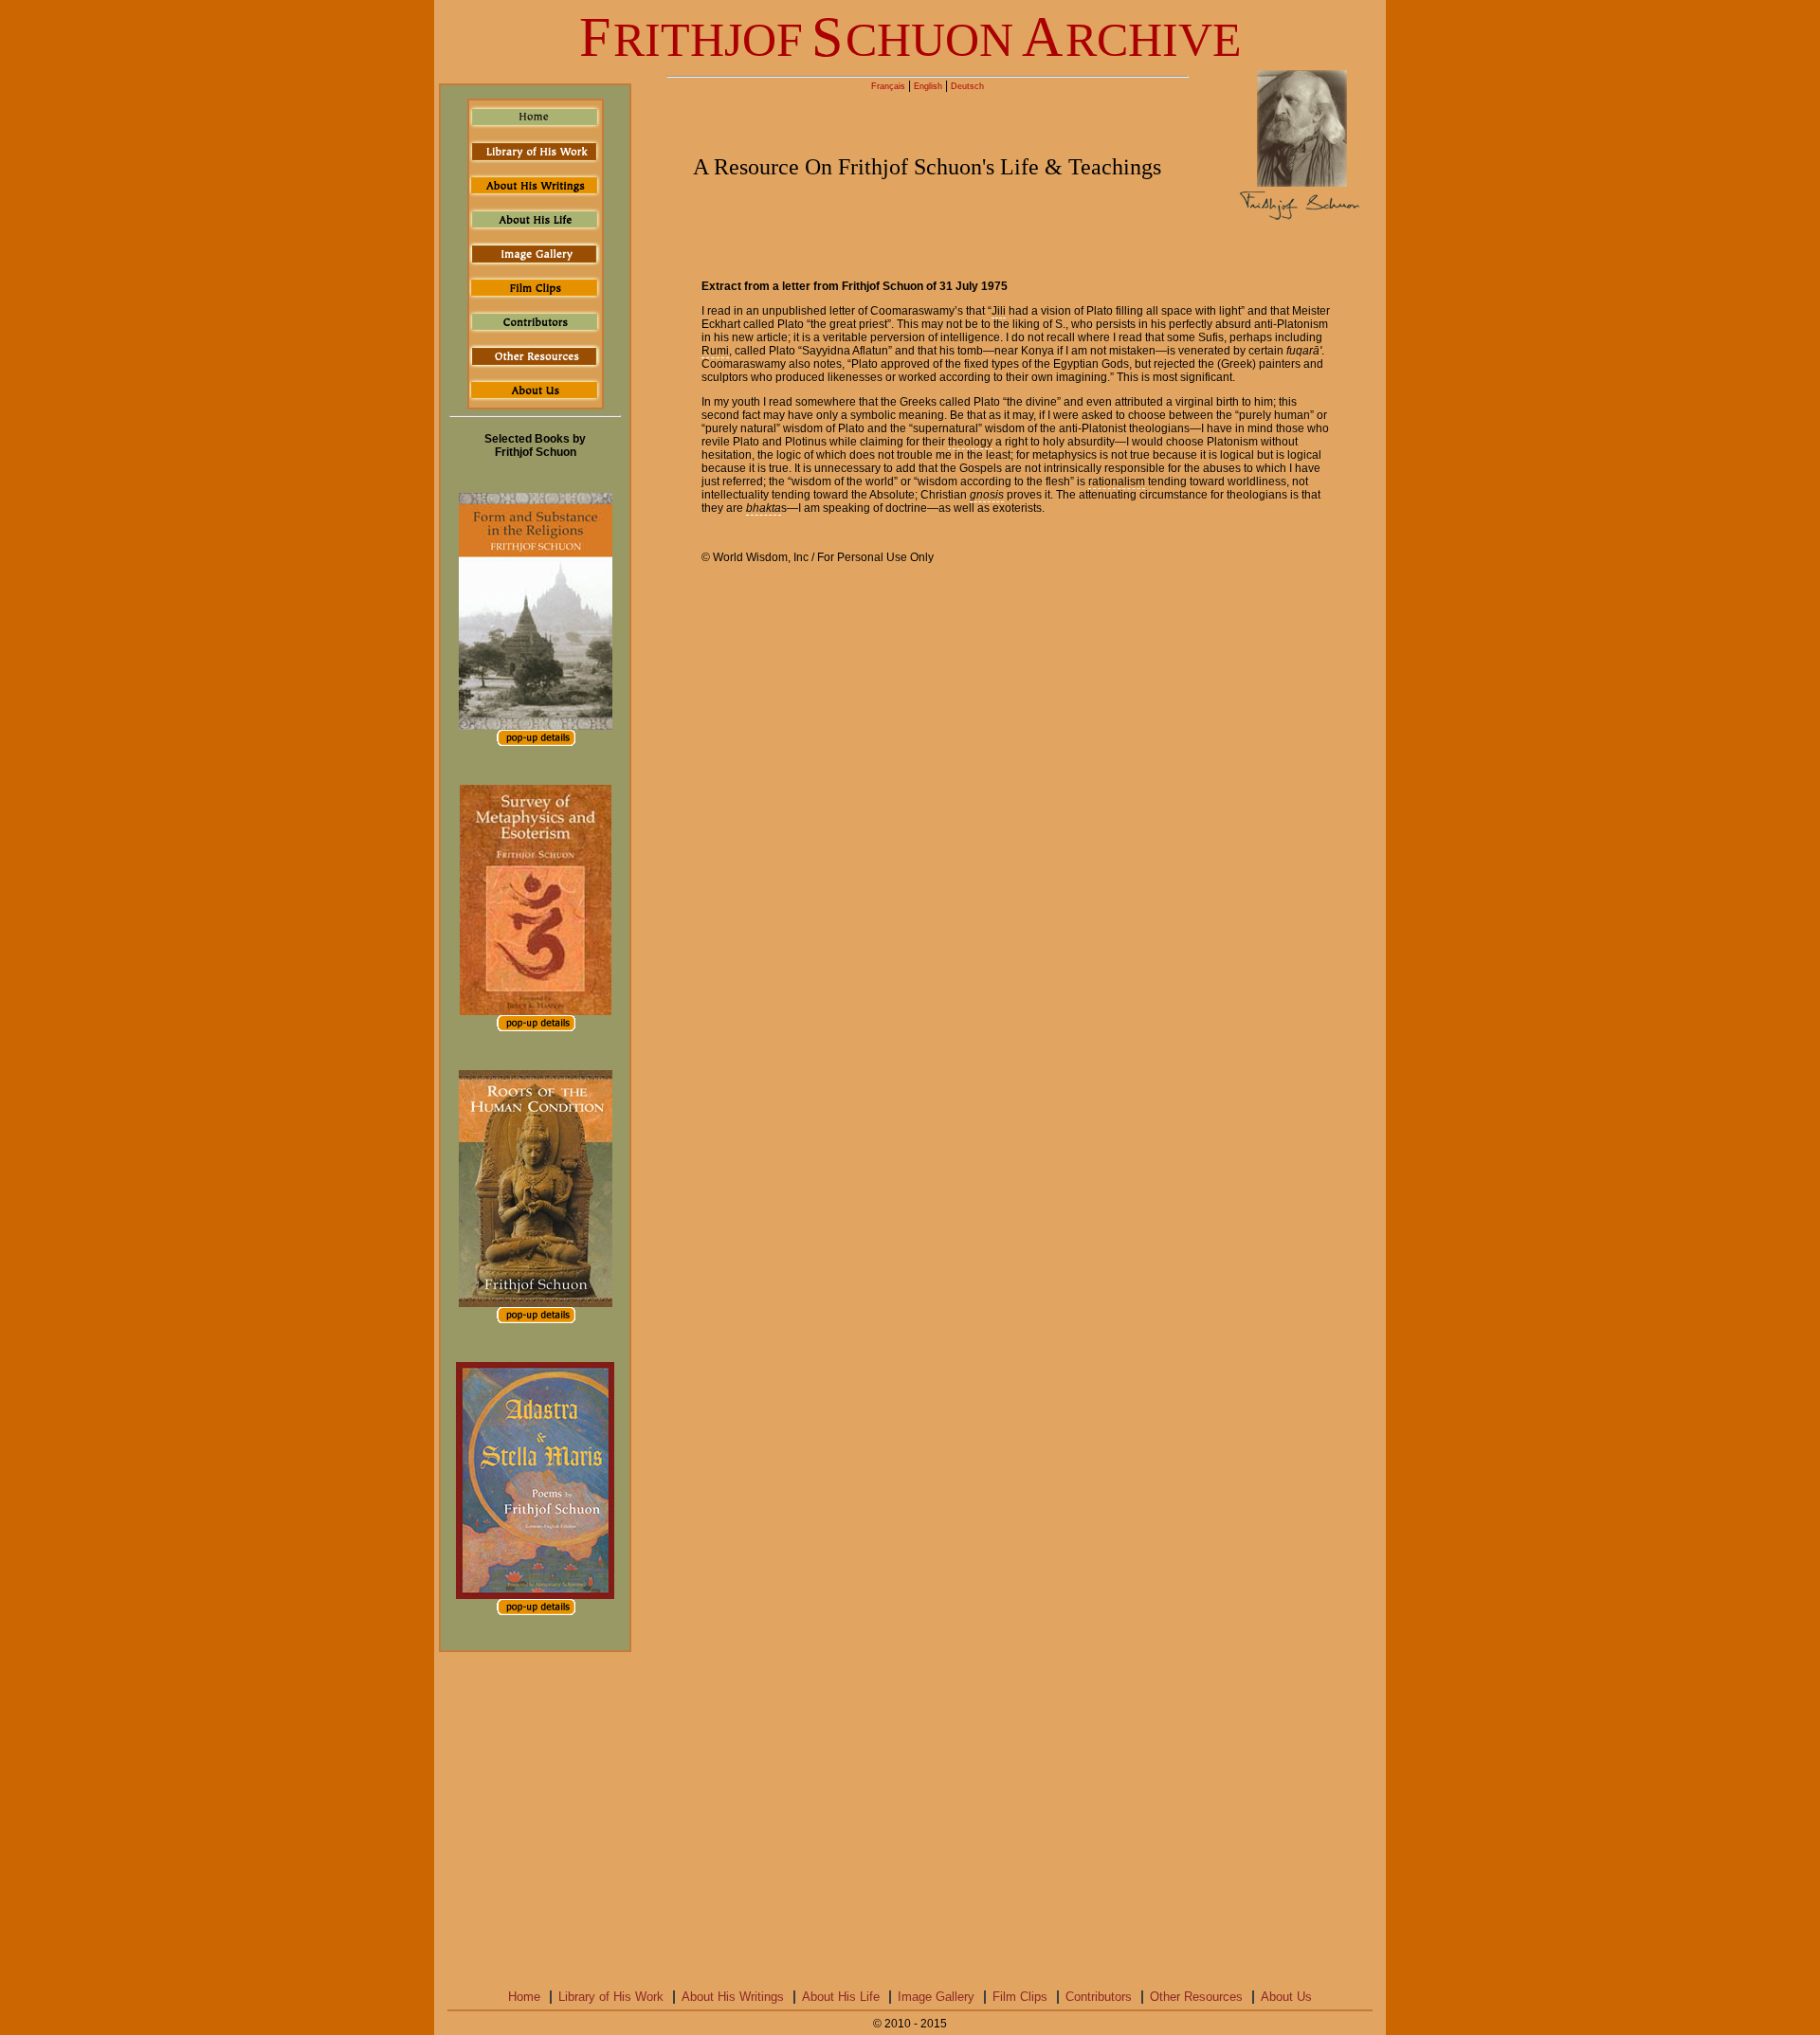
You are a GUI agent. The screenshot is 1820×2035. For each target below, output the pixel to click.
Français (888, 86)
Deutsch (967, 86)
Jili (999, 311)
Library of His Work (611, 1997)
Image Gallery (936, 1997)
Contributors (1099, 1997)
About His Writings (733, 1997)
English (928, 86)
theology (970, 442)
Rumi (715, 351)
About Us (1286, 1997)
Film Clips (1020, 1997)
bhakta (764, 508)
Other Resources (1196, 1997)
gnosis (987, 495)
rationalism (1117, 481)
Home (524, 1997)
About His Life (841, 1997)
